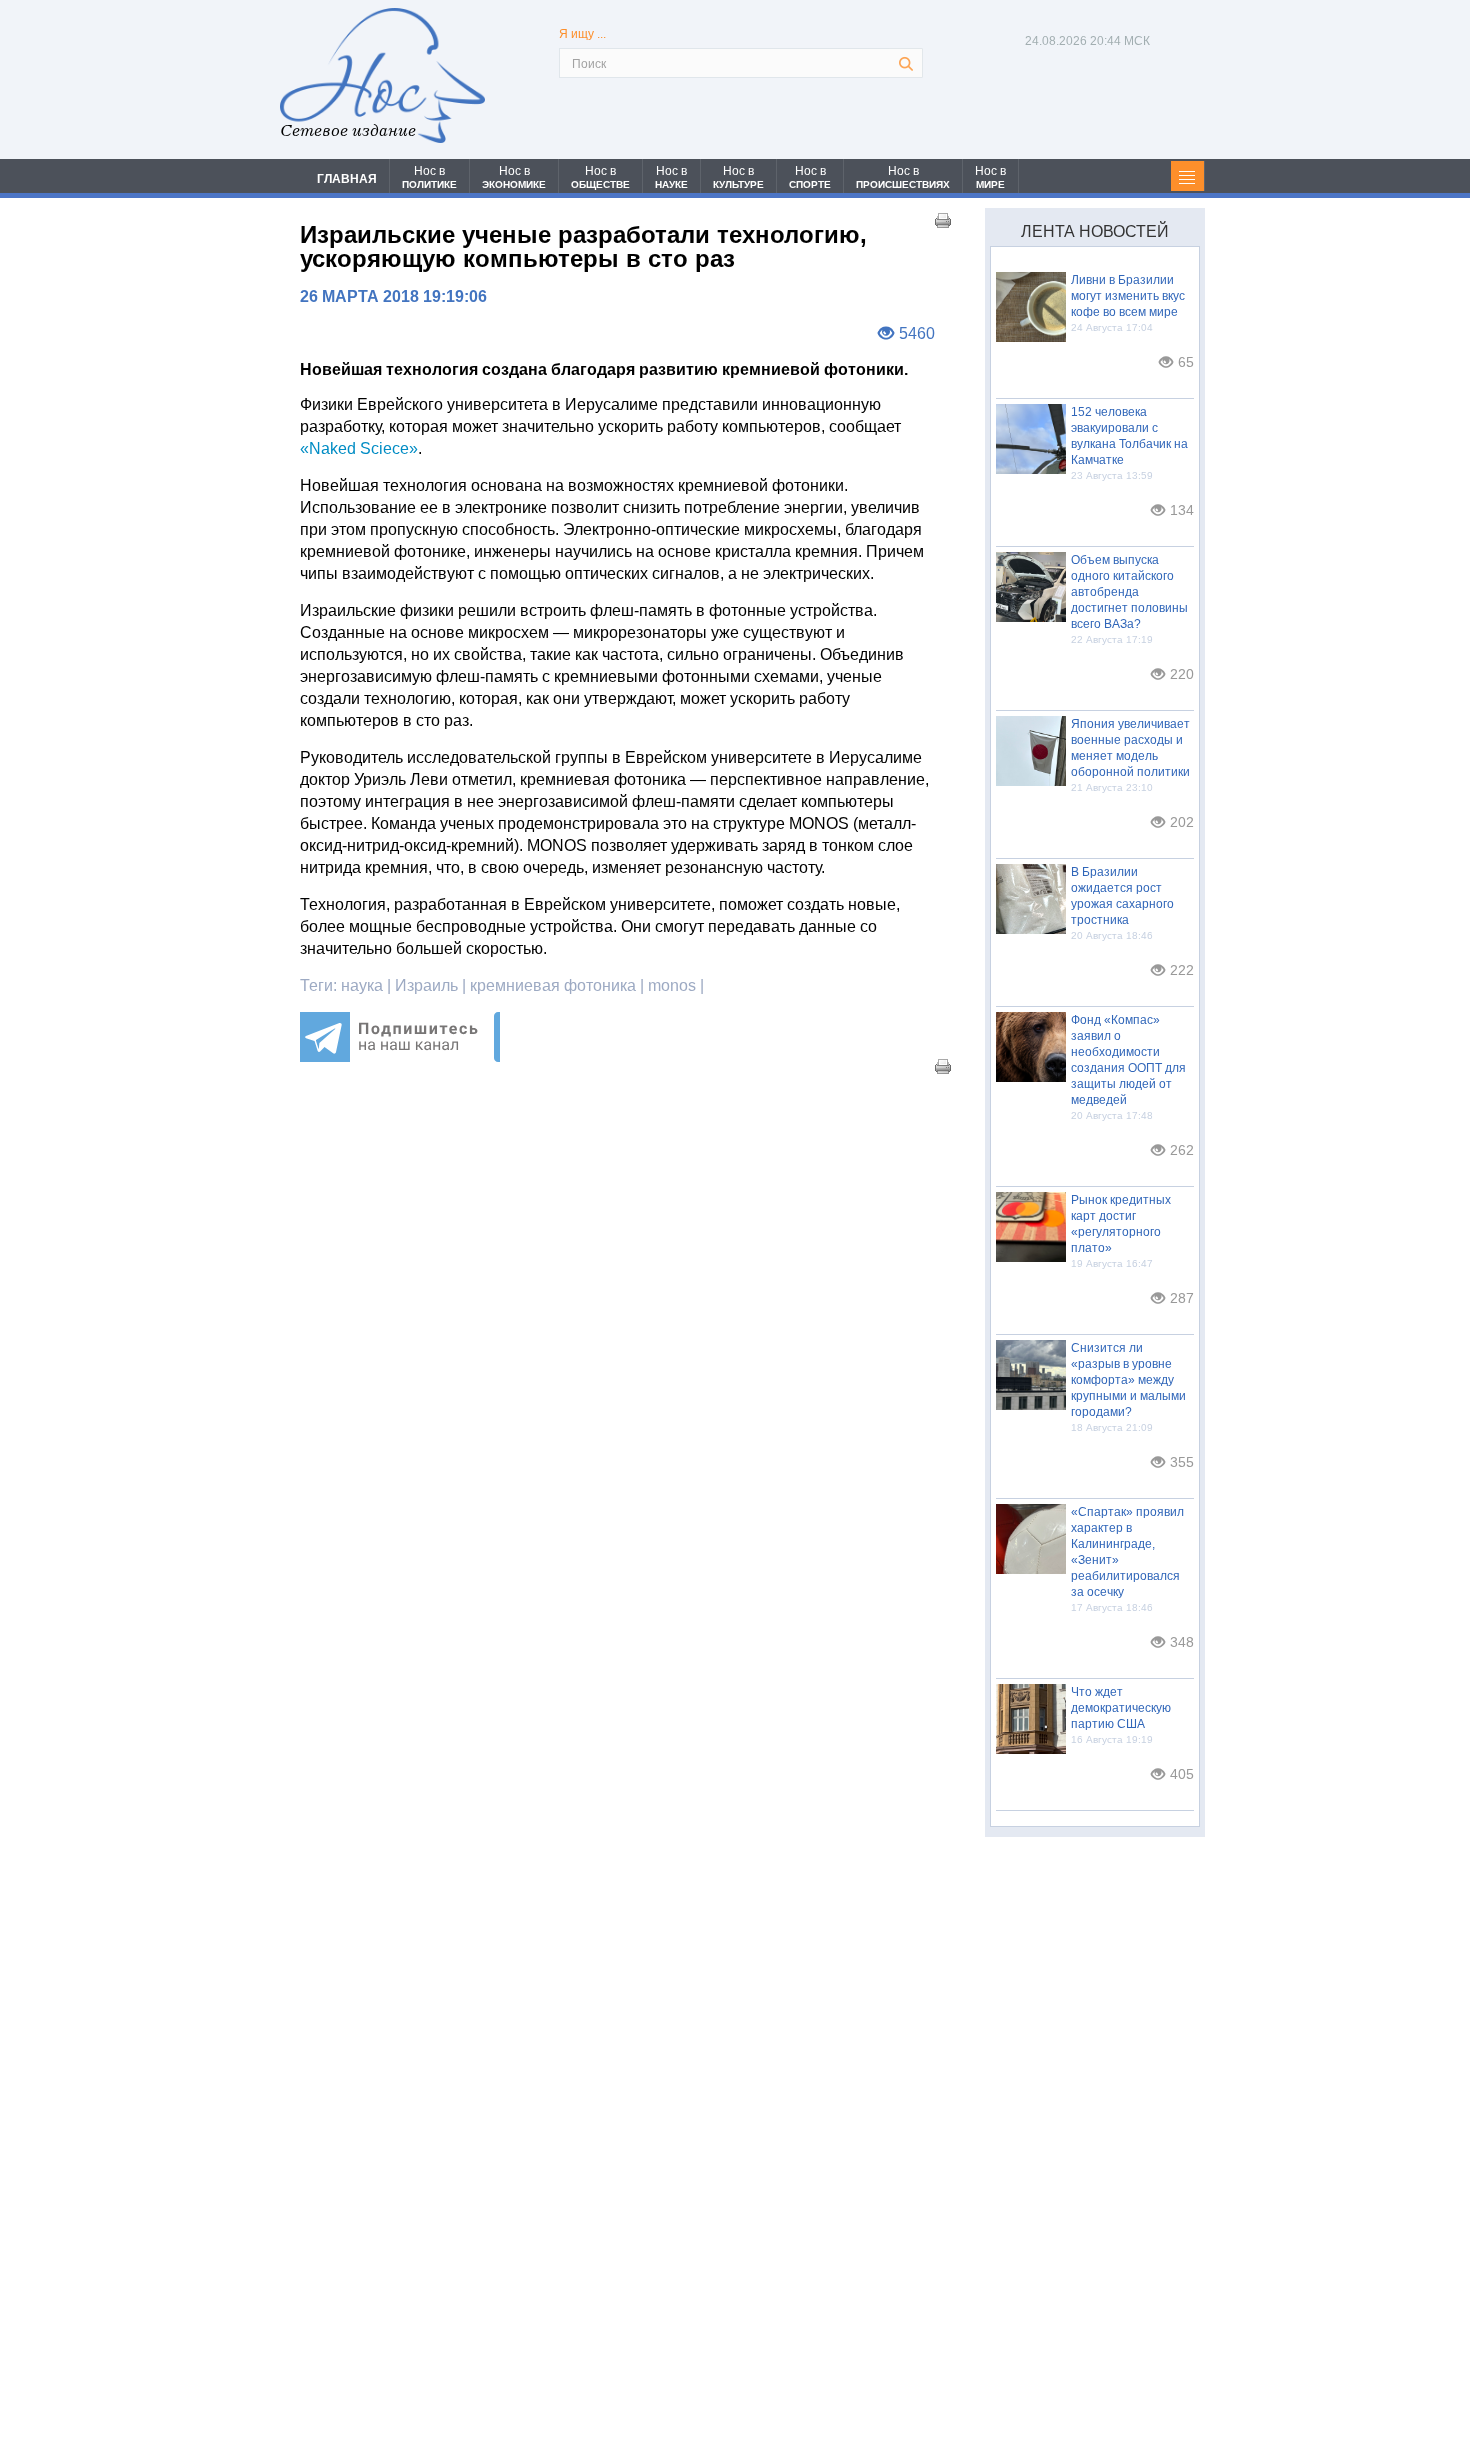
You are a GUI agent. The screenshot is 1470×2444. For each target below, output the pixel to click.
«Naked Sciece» (359, 448)
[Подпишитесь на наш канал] (400, 1056)
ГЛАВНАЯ (347, 179)
